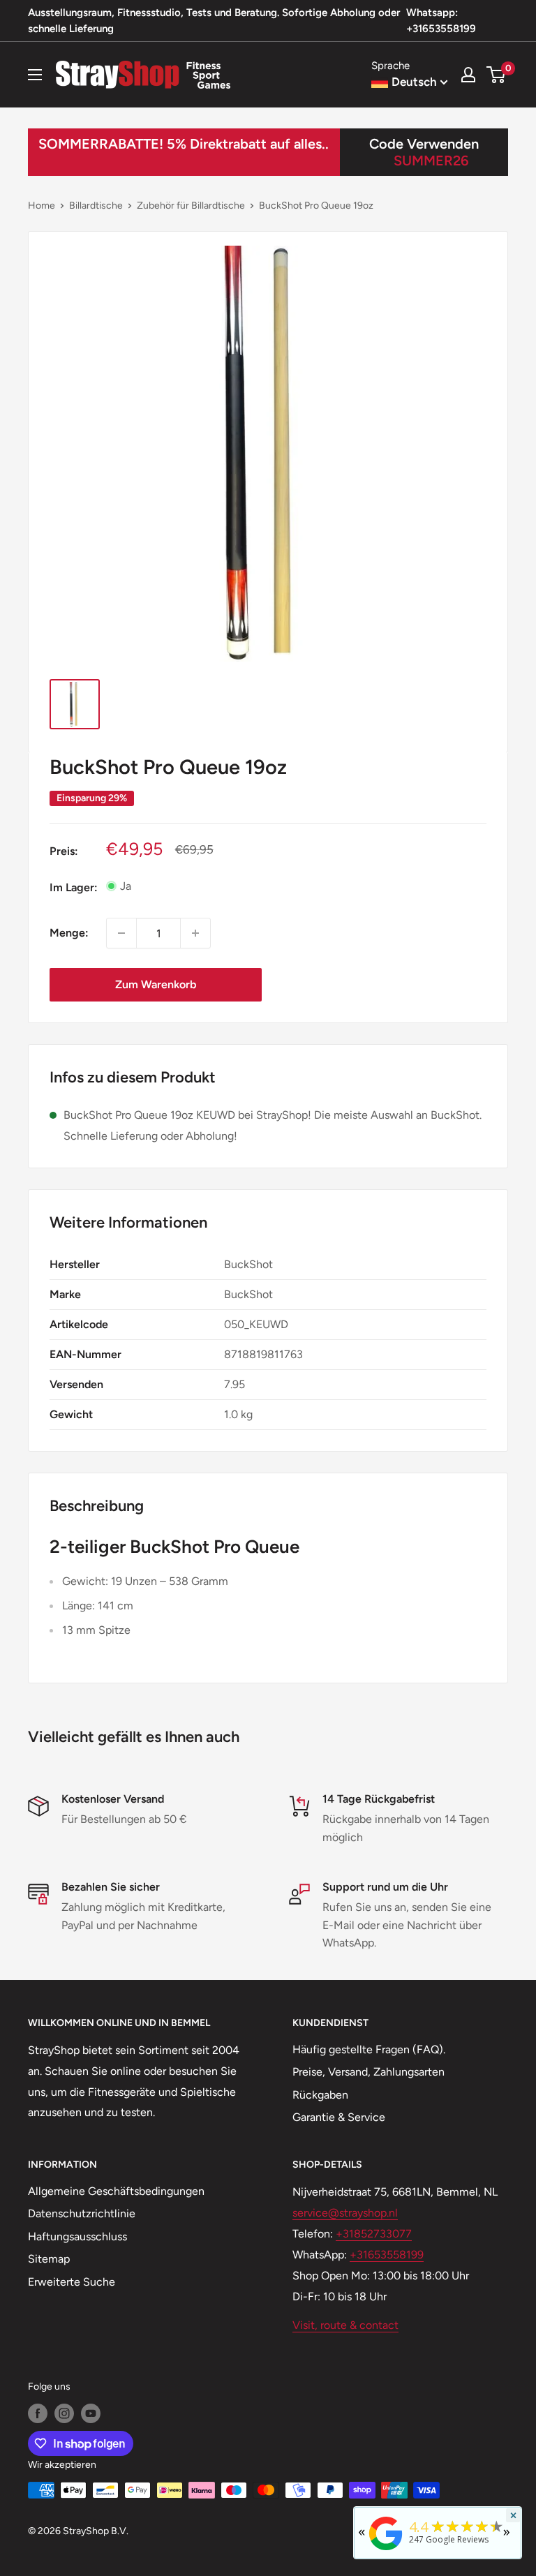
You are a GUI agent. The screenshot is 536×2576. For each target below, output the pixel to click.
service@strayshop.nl (345, 2213)
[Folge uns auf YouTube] (91, 2413)
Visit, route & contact (345, 2325)
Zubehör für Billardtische (191, 206)
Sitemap (49, 2259)
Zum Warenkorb (156, 984)
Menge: (69, 933)
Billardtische (96, 206)
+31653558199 (387, 2255)
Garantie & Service (339, 2117)
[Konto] (468, 75)
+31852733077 (374, 2234)
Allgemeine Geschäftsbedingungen (116, 2191)
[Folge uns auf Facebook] (38, 2413)
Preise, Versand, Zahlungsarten (368, 2072)
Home (42, 206)
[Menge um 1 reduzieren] (121, 933)
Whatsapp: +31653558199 (441, 21)
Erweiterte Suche (72, 2282)
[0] (497, 75)
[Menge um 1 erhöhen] (195, 933)
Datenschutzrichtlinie (82, 2213)
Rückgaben (320, 2095)
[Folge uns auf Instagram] (64, 2413)
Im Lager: (74, 887)
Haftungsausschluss (77, 2236)
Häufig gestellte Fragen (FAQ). (369, 2049)
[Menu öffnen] (35, 75)
